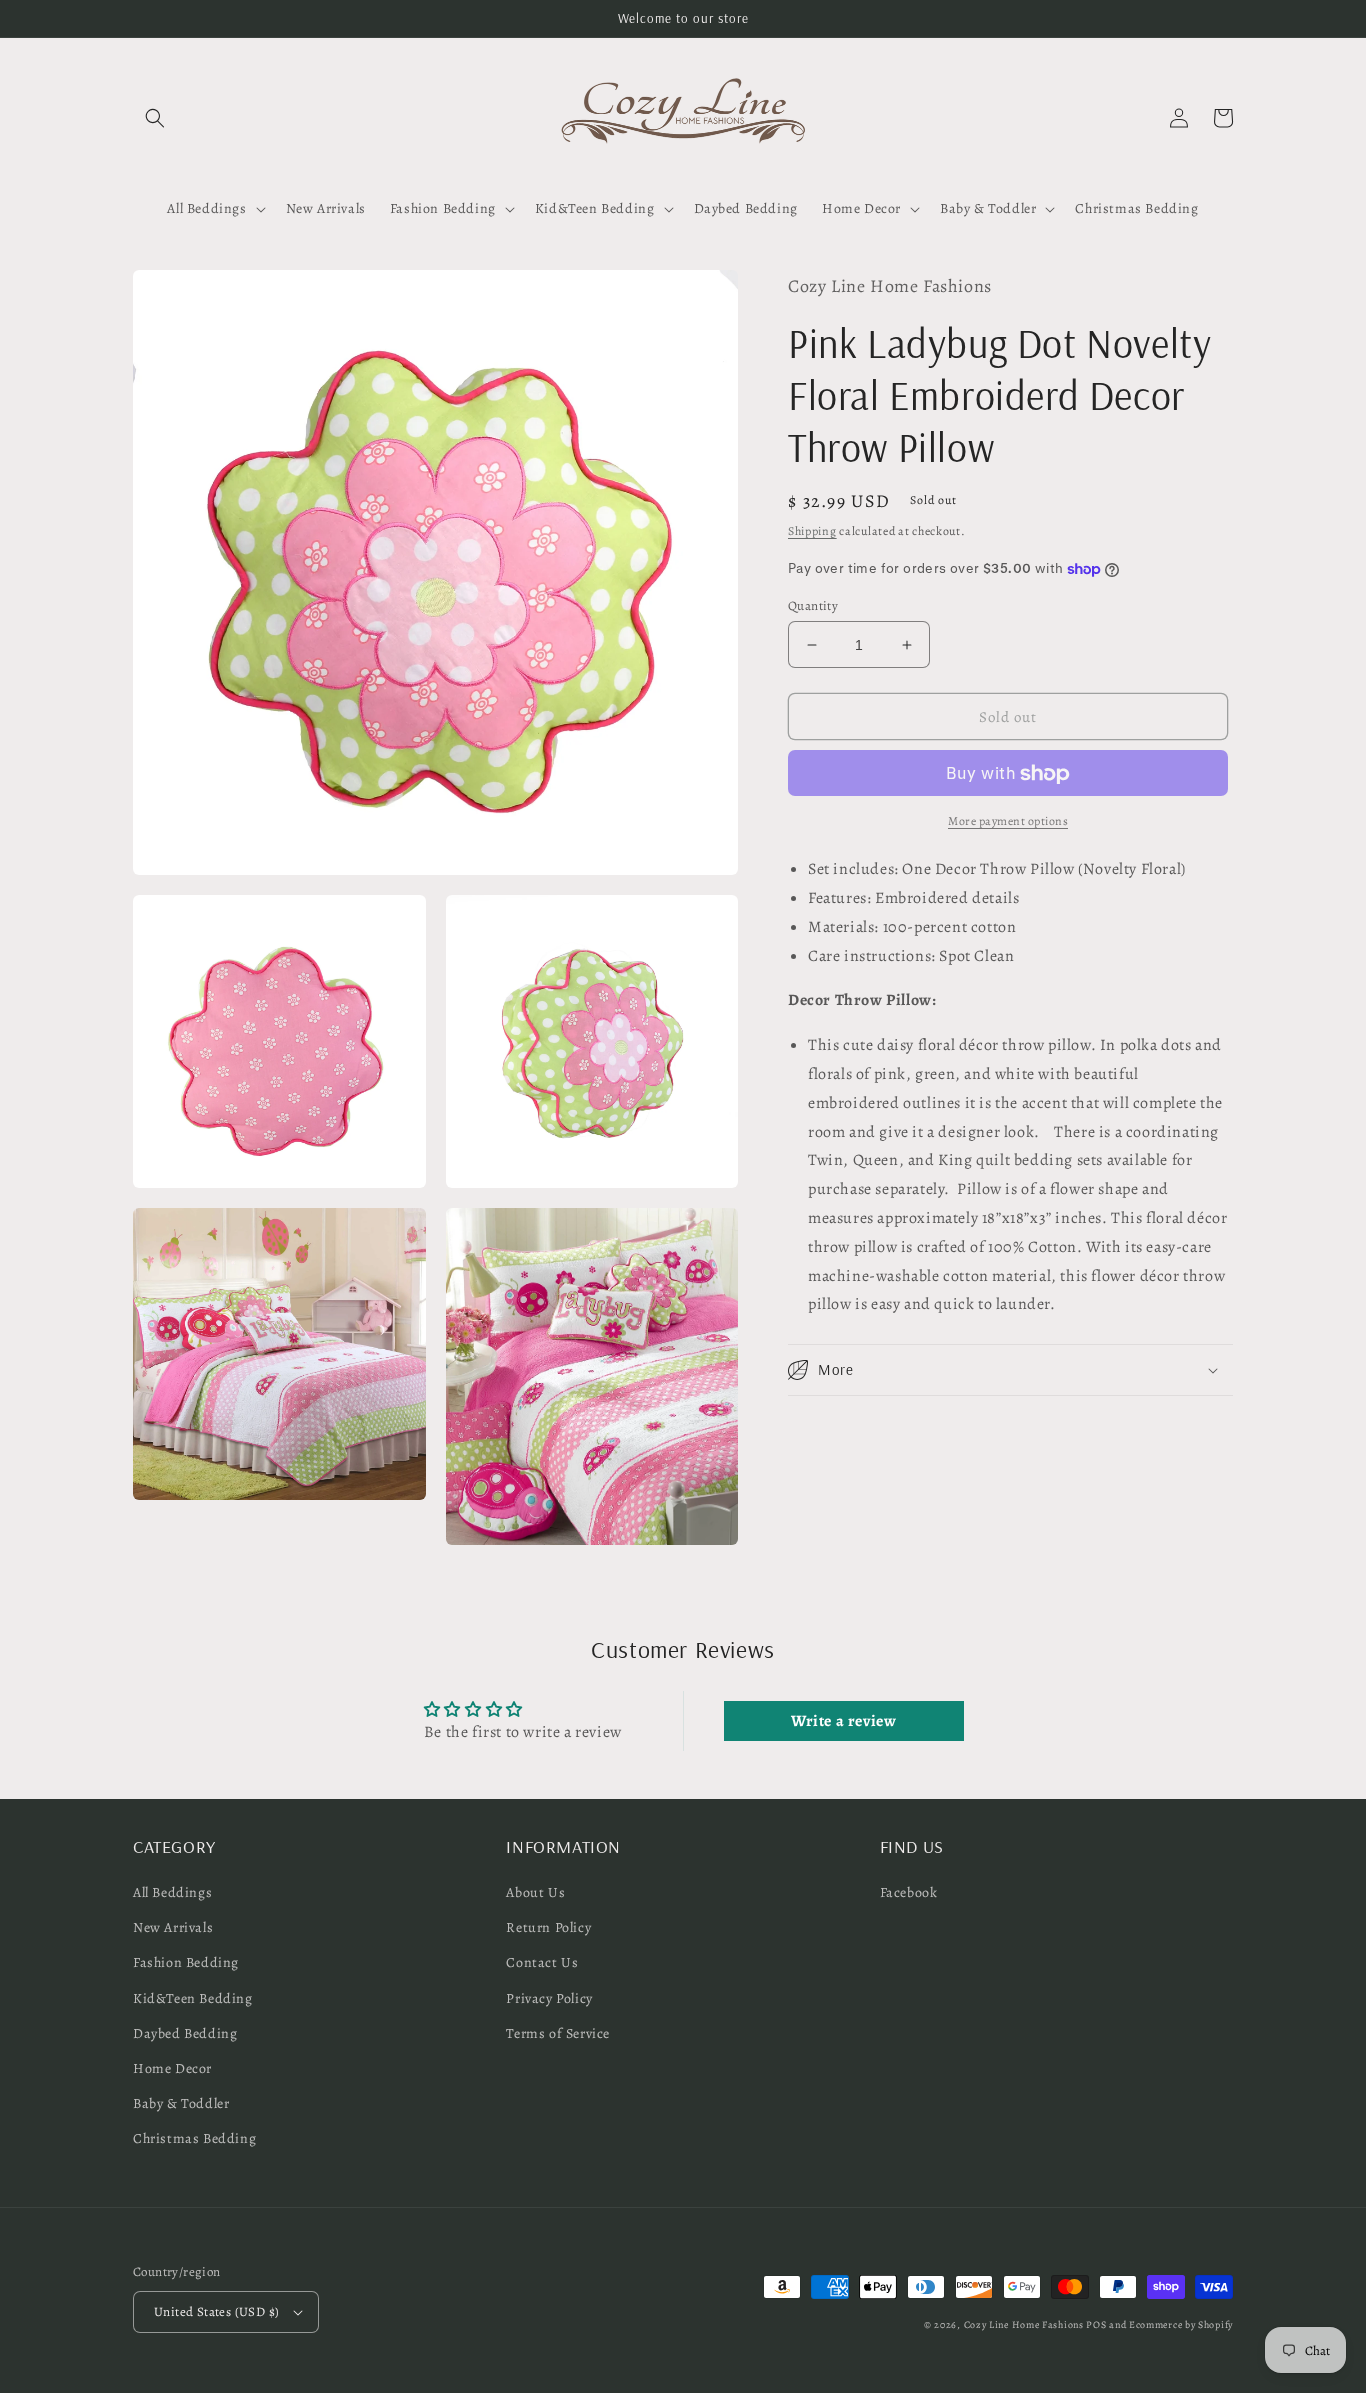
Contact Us (542, 1962)
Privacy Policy (549, 1998)
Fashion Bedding (186, 1962)
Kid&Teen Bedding (193, 1998)
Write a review (843, 1721)
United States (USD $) (216, 2311)
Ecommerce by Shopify (1181, 2324)
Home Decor (172, 2068)
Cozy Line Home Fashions (1024, 2324)
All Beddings (172, 1892)
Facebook (909, 1892)
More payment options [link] (1008, 822)
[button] (155, 118)
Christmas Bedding (194, 2138)
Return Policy (548, 1927)
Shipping (812, 531)
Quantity (813, 605)
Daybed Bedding (185, 2033)
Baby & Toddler (181, 2103)
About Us (535, 1892)
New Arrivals (173, 1927)
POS (1096, 2324)
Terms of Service (558, 2033)
